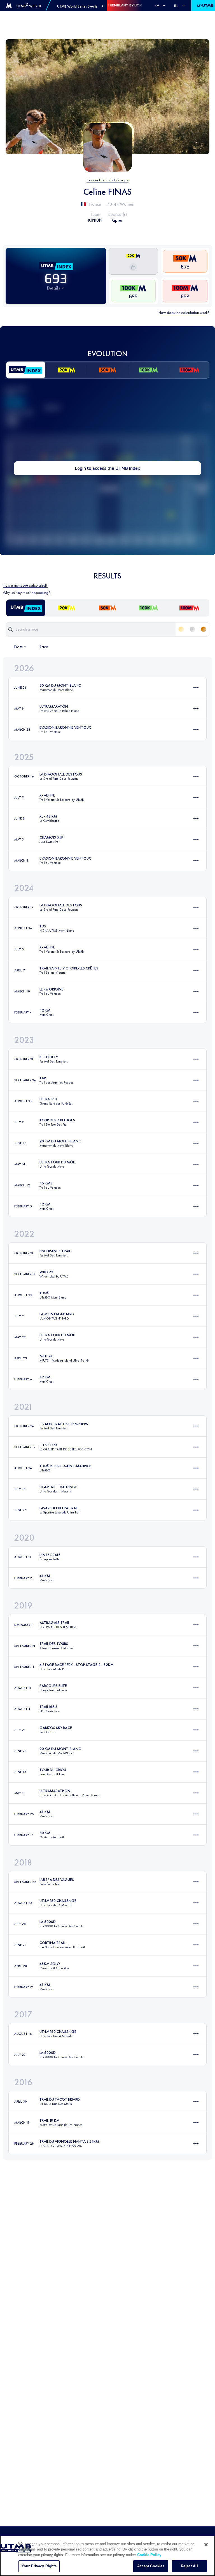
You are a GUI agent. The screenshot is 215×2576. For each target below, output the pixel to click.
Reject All (189, 2566)
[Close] (206, 2545)
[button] (80, 6)
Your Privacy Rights (39, 2566)
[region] (107, 2556)
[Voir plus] (196, 688)
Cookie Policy (149, 2555)
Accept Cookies (151, 2566)
